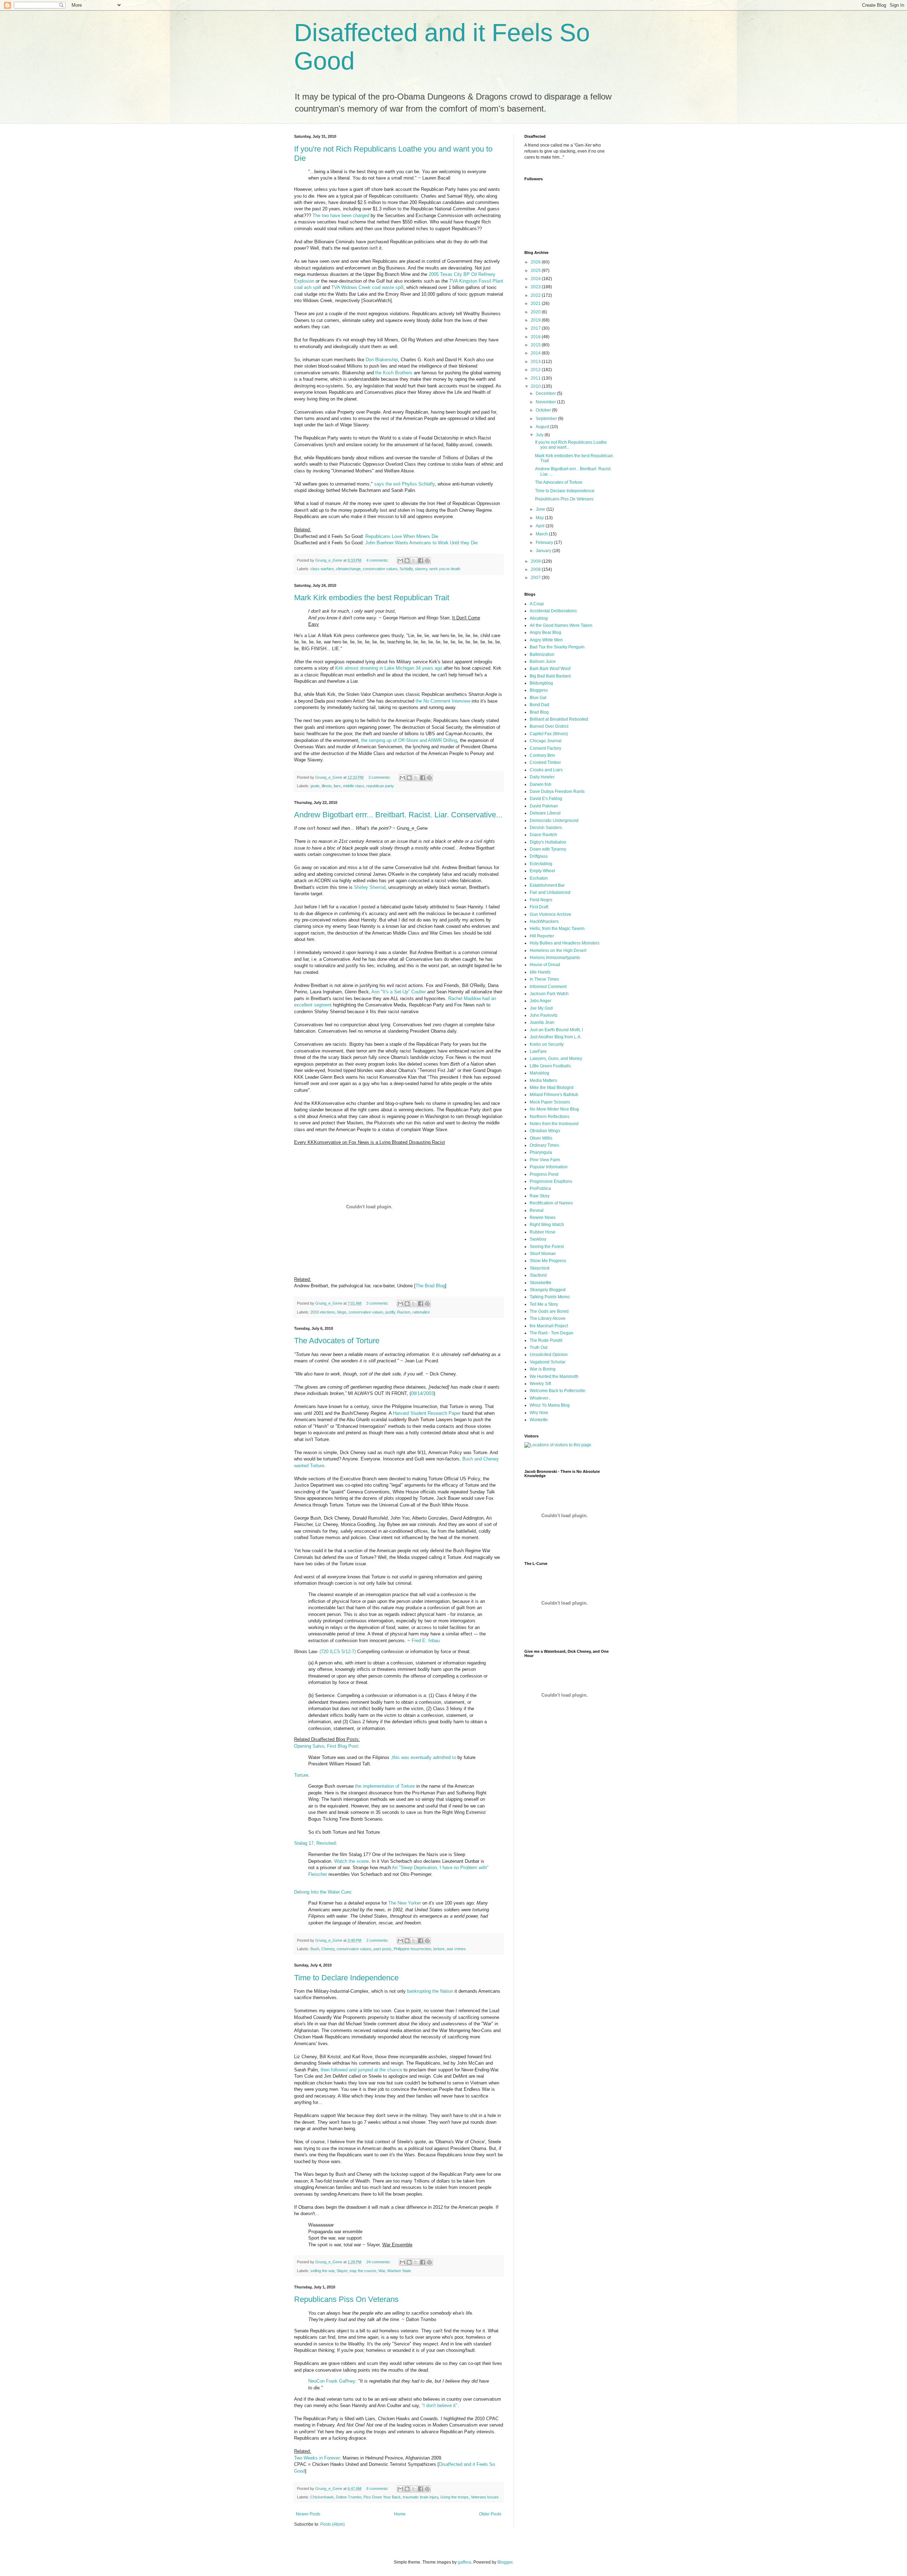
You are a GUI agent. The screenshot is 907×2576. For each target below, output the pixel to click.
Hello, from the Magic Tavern (557, 929)
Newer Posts (308, 2514)
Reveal (537, 1210)
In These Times (544, 979)
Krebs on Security (547, 1044)
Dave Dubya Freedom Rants (557, 791)
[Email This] (400, 561)
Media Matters (543, 1080)
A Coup (537, 604)
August (543, 427)
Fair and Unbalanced (550, 892)
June (541, 509)
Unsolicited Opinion (549, 1355)
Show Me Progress (548, 1261)
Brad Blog (539, 712)
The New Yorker (405, 1903)
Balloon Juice (543, 662)
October (544, 410)
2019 (536, 320)
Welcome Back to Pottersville (557, 1391)
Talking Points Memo (550, 1297)
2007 (536, 578)
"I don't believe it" (440, 2405)
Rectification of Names (551, 1203)
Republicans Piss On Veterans (346, 2299)
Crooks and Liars (546, 770)
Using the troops (455, 2497)
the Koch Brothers (394, 373)
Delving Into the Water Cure (322, 1892)
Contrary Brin (542, 755)
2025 (536, 271)
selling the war (322, 2271)
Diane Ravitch (543, 835)
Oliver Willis (541, 1138)
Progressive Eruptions (551, 1181)
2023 (536, 287)
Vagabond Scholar (548, 1362)
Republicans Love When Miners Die (402, 536)
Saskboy (538, 1239)
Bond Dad (539, 705)
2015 (536, 345)
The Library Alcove (548, 1318)
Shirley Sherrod (370, 887)
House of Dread (545, 965)
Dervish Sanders (546, 828)
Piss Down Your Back (382, 2497)
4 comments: (378, 560)
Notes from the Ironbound (554, 1124)
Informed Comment (548, 987)
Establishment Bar (547, 885)
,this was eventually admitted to (423, 1757)
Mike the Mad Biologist (551, 1088)
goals (315, 786)
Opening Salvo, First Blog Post (326, 1746)
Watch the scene (351, 1861)
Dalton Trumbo (349, 2497)
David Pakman (544, 806)
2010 (536, 386)
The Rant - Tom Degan (551, 1333)
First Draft (539, 907)
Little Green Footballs (550, 1066)
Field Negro (541, 900)
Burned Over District (549, 726)
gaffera (464, 2562)
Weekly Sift (540, 1384)
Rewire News (543, 1218)
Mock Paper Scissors (550, 1102)
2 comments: (378, 1940)
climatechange (348, 569)
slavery (421, 569)
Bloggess (539, 690)
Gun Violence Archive (550, 914)
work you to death (445, 569)
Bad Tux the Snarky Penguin (557, 647)
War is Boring (543, 1369)
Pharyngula (541, 1152)
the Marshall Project (549, 1326)
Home (400, 2514)
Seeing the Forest (547, 1247)
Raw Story (540, 1196)
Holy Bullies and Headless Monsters (565, 943)
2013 (536, 362)
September (547, 419)
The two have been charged (341, 215)
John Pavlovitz (544, 1015)
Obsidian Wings (545, 1131)
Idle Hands (540, 972)
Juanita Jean (542, 1022)
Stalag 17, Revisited (315, 1843)
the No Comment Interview (443, 701)
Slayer (342, 2271)
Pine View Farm (545, 1160)
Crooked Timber (545, 762)
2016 (536, 337)
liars (337, 786)
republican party (380, 786)
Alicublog (539, 618)
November (546, 402)
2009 (536, 561)
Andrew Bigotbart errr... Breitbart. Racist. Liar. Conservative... (398, 815)
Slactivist (538, 1275)
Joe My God (541, 1008)
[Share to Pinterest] (427, 561)
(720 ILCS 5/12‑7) (338, 1652)
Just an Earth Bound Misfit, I (556, 1030)
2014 (536, 353)
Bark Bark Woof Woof (550, 669)
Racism (404, 1312)
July (540, 435)
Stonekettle (540, 1283)
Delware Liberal (545, 813)
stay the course (363, 2271)
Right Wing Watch (547, 1225)
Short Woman (543, 1254)
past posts (382, 1949)
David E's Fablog (546, 799)
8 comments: (378, 2489)
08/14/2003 (422, 1393)
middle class (354, 786)
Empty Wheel (542, 871)
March (542, 534)
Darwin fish (540, 784)
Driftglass (539, 856)
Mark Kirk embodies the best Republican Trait (372, 598)
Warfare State (399, 2271)
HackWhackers (544, 921)
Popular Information (549, 1167)
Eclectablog (541, 864)
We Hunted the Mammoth (554, 1377)
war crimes (456, 1949)
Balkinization (542, 654)
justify (390, 1312)
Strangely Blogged (548, 1290)
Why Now (539, 1413)
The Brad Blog (430, 1286)
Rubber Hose (543, 1232)
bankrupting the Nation (430, 1991)
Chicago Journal (546, 741)
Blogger (505, 2562)
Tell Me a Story (544, 1304)
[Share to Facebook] (421, 561)
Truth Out (539, 1347)
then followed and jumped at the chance (361, 2070)
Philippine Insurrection (412, 1949)
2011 (536, 378)
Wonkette (539, 1420)
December (546, 393)
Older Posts (490, 2514)
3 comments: (380, 777)
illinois (327, 786)
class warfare (322, 569)
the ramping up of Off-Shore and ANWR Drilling (409, 740)
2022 (536, 295)
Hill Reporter (542, 936)
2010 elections (323, 1312)
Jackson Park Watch (549, 994)
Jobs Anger (540, 1001)
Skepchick (540, 1268)
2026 (536, 262)
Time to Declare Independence (346, 1978)
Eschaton (539, 878)
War (382, 2271)
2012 (536, 370)
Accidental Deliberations (553, 611)
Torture (301, 1775)
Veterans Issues (485, 2497)
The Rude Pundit (546, 1340)
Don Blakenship (382, 360)
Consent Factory (545, 748)
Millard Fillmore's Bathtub (554, 1095)
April (541, 526)
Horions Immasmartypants (555, 958)
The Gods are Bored (549, 1311)
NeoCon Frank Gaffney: (333, 2381)
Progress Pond (544, 1174)
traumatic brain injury (421, 2497)
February (545, 543)
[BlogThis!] (407, 561)
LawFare (538, 1051)
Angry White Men (546, 640)
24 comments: (379, 2262)
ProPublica (540, 1188)
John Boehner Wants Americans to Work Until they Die (421, 543)
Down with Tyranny (548, 849)
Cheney (328, 1949)
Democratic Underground (554, 821)
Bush (315, 1949)
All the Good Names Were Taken (561, 625)
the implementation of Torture (385, 1786)
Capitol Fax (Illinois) (549, 734)
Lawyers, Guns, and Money (556, 1059)
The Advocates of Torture (337, 1341)
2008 (536, 569)
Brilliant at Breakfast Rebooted (559, 719)
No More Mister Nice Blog (554, 1109)
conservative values (380, 569)
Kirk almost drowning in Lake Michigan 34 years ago (389, 668)
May (540, 518)
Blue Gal (538, 698)
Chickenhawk (322, 2497)
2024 (536, 279)
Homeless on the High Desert (558, 951)
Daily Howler (542, 777)
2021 (536, 303)
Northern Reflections (550, 1117)
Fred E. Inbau (426, 1641)
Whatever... (540, 1398)
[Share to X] (414, 561)
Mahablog (539, 1073)
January (544, 551)
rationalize (421, 1312)
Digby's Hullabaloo (548, 842)
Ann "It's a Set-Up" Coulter (399, 992)
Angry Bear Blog (545, 632)
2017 (536, 328)
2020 (536, 312)
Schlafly (406, 569)
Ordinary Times (544, 1145)
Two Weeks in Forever (317, 2458)
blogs (342, 1312)
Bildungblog (541, 683)
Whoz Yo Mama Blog (550, 1405)
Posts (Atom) (333, 2524)
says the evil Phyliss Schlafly (404, 484)
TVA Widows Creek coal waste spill (367, 287)
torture (439, 1949)
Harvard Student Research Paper (427, 1413)
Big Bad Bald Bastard (550, 676)
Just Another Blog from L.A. (556, 1037)
